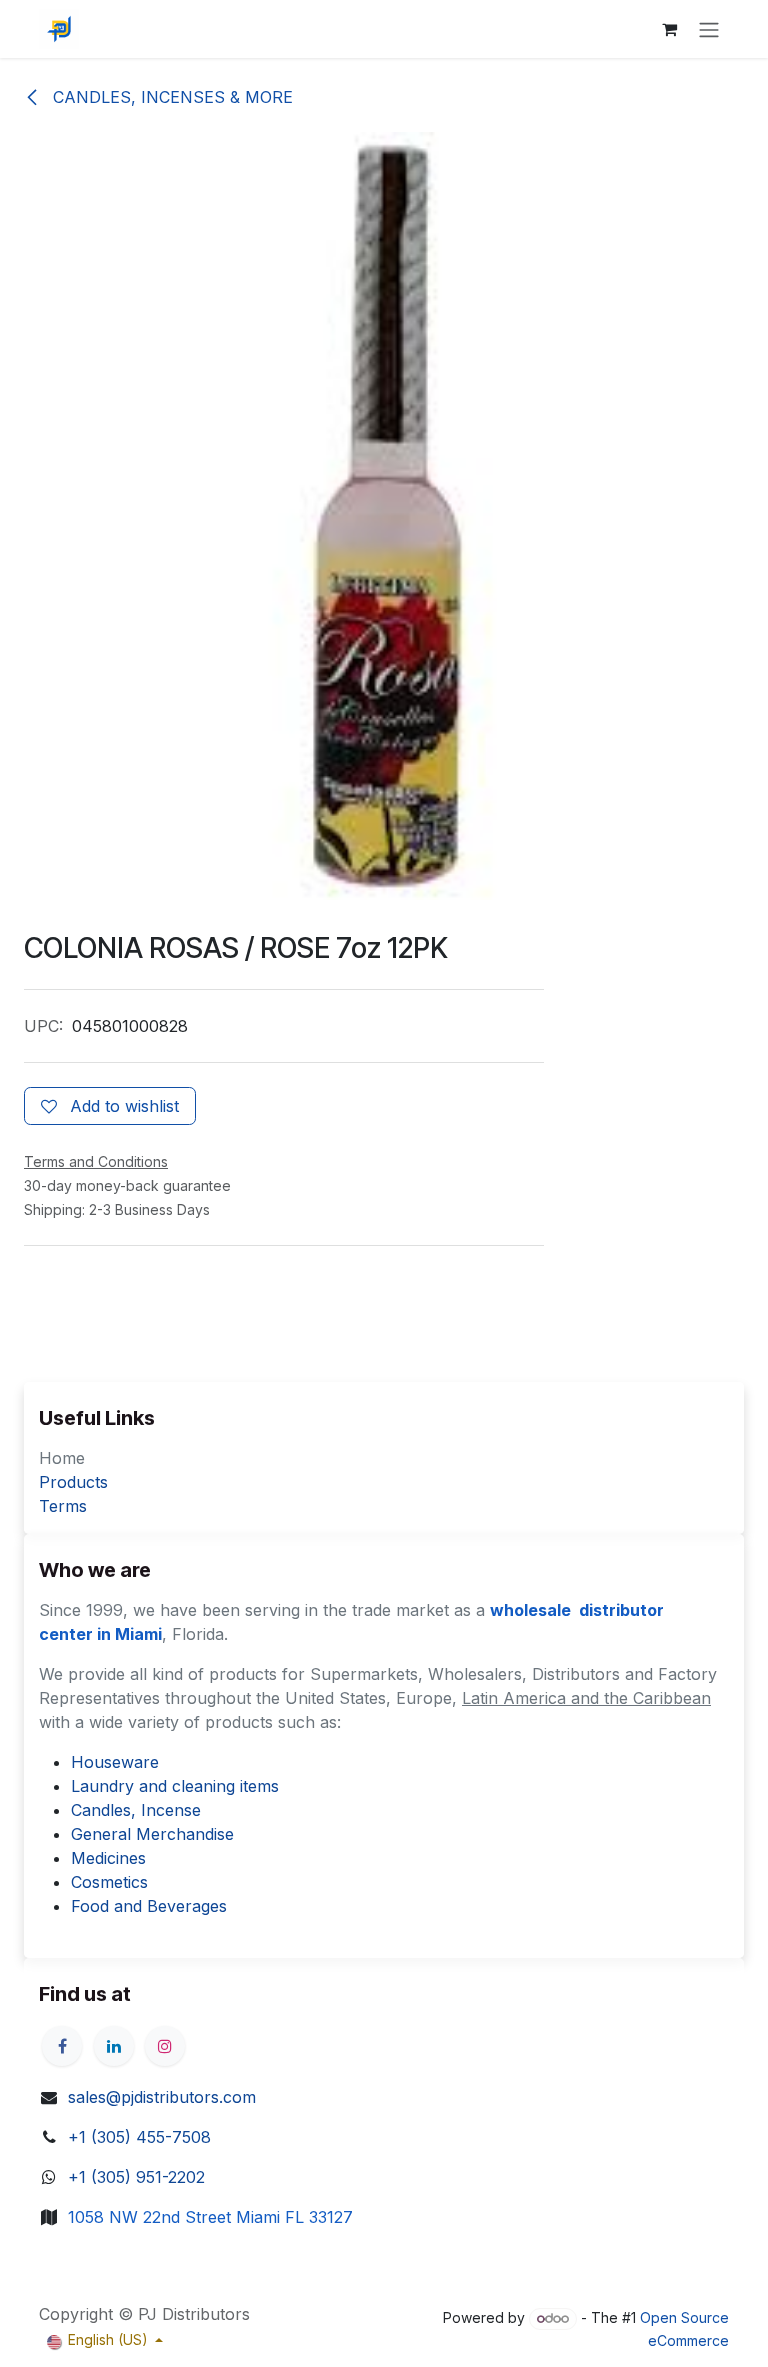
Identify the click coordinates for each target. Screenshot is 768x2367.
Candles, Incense (136, 1810)
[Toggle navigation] (709, 29)
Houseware (115, 1762)
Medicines (108, 1858)
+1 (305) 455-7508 (139, 2137)
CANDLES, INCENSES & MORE (170, 97)
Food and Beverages (149, 1906)
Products (73, 1482)
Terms (63, 1506)
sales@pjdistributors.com (162, 2097)
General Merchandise (152, 1834)
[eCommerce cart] (669, 29)
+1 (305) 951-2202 (136, 2177)
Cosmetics (109, 1882)
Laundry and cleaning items (175, 1786)
